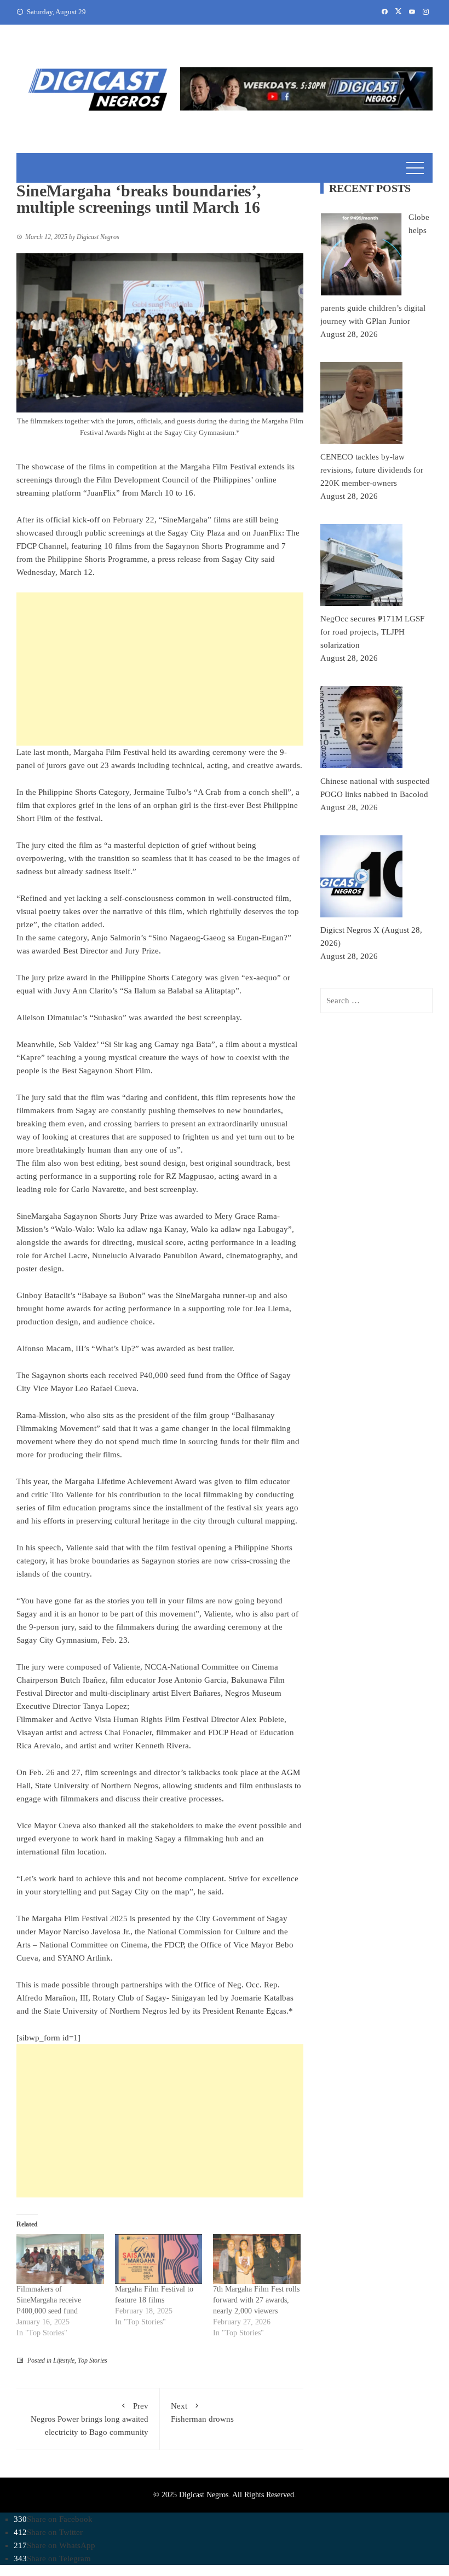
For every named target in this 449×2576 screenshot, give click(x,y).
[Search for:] (376, 1001)
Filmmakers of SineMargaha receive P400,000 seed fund (49, 2300)
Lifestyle (64, 2360)
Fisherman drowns (202, 2412)
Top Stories (93, 2360)
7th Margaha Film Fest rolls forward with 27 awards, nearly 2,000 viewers (256, 2300)
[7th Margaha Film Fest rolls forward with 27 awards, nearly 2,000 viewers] (257, 2259)
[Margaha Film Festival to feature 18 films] (159, 2259)
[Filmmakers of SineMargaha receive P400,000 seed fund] (60, 2259)
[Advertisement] (160, 669)
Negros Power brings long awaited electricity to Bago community (90, 2419)
